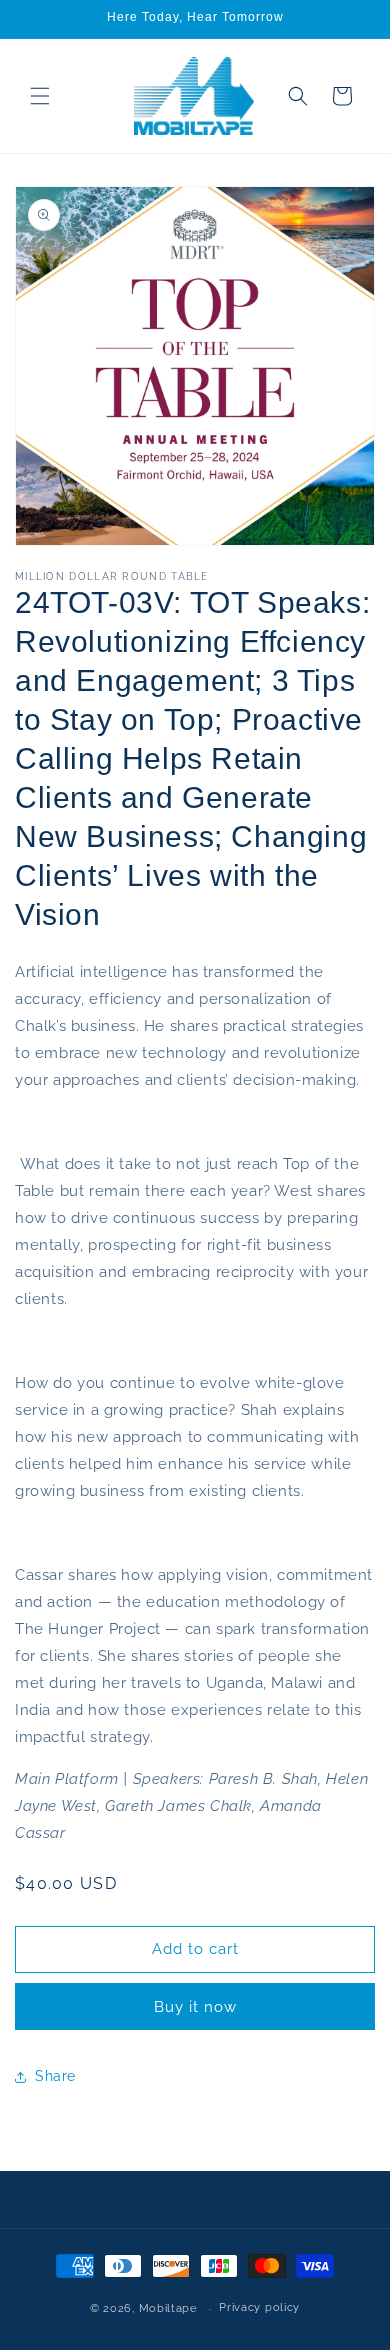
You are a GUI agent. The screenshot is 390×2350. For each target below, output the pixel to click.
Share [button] (55, 2076)
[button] (40, 96)
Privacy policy (259, 2307)
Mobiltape (168, 2308)
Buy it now (195, 2007)
